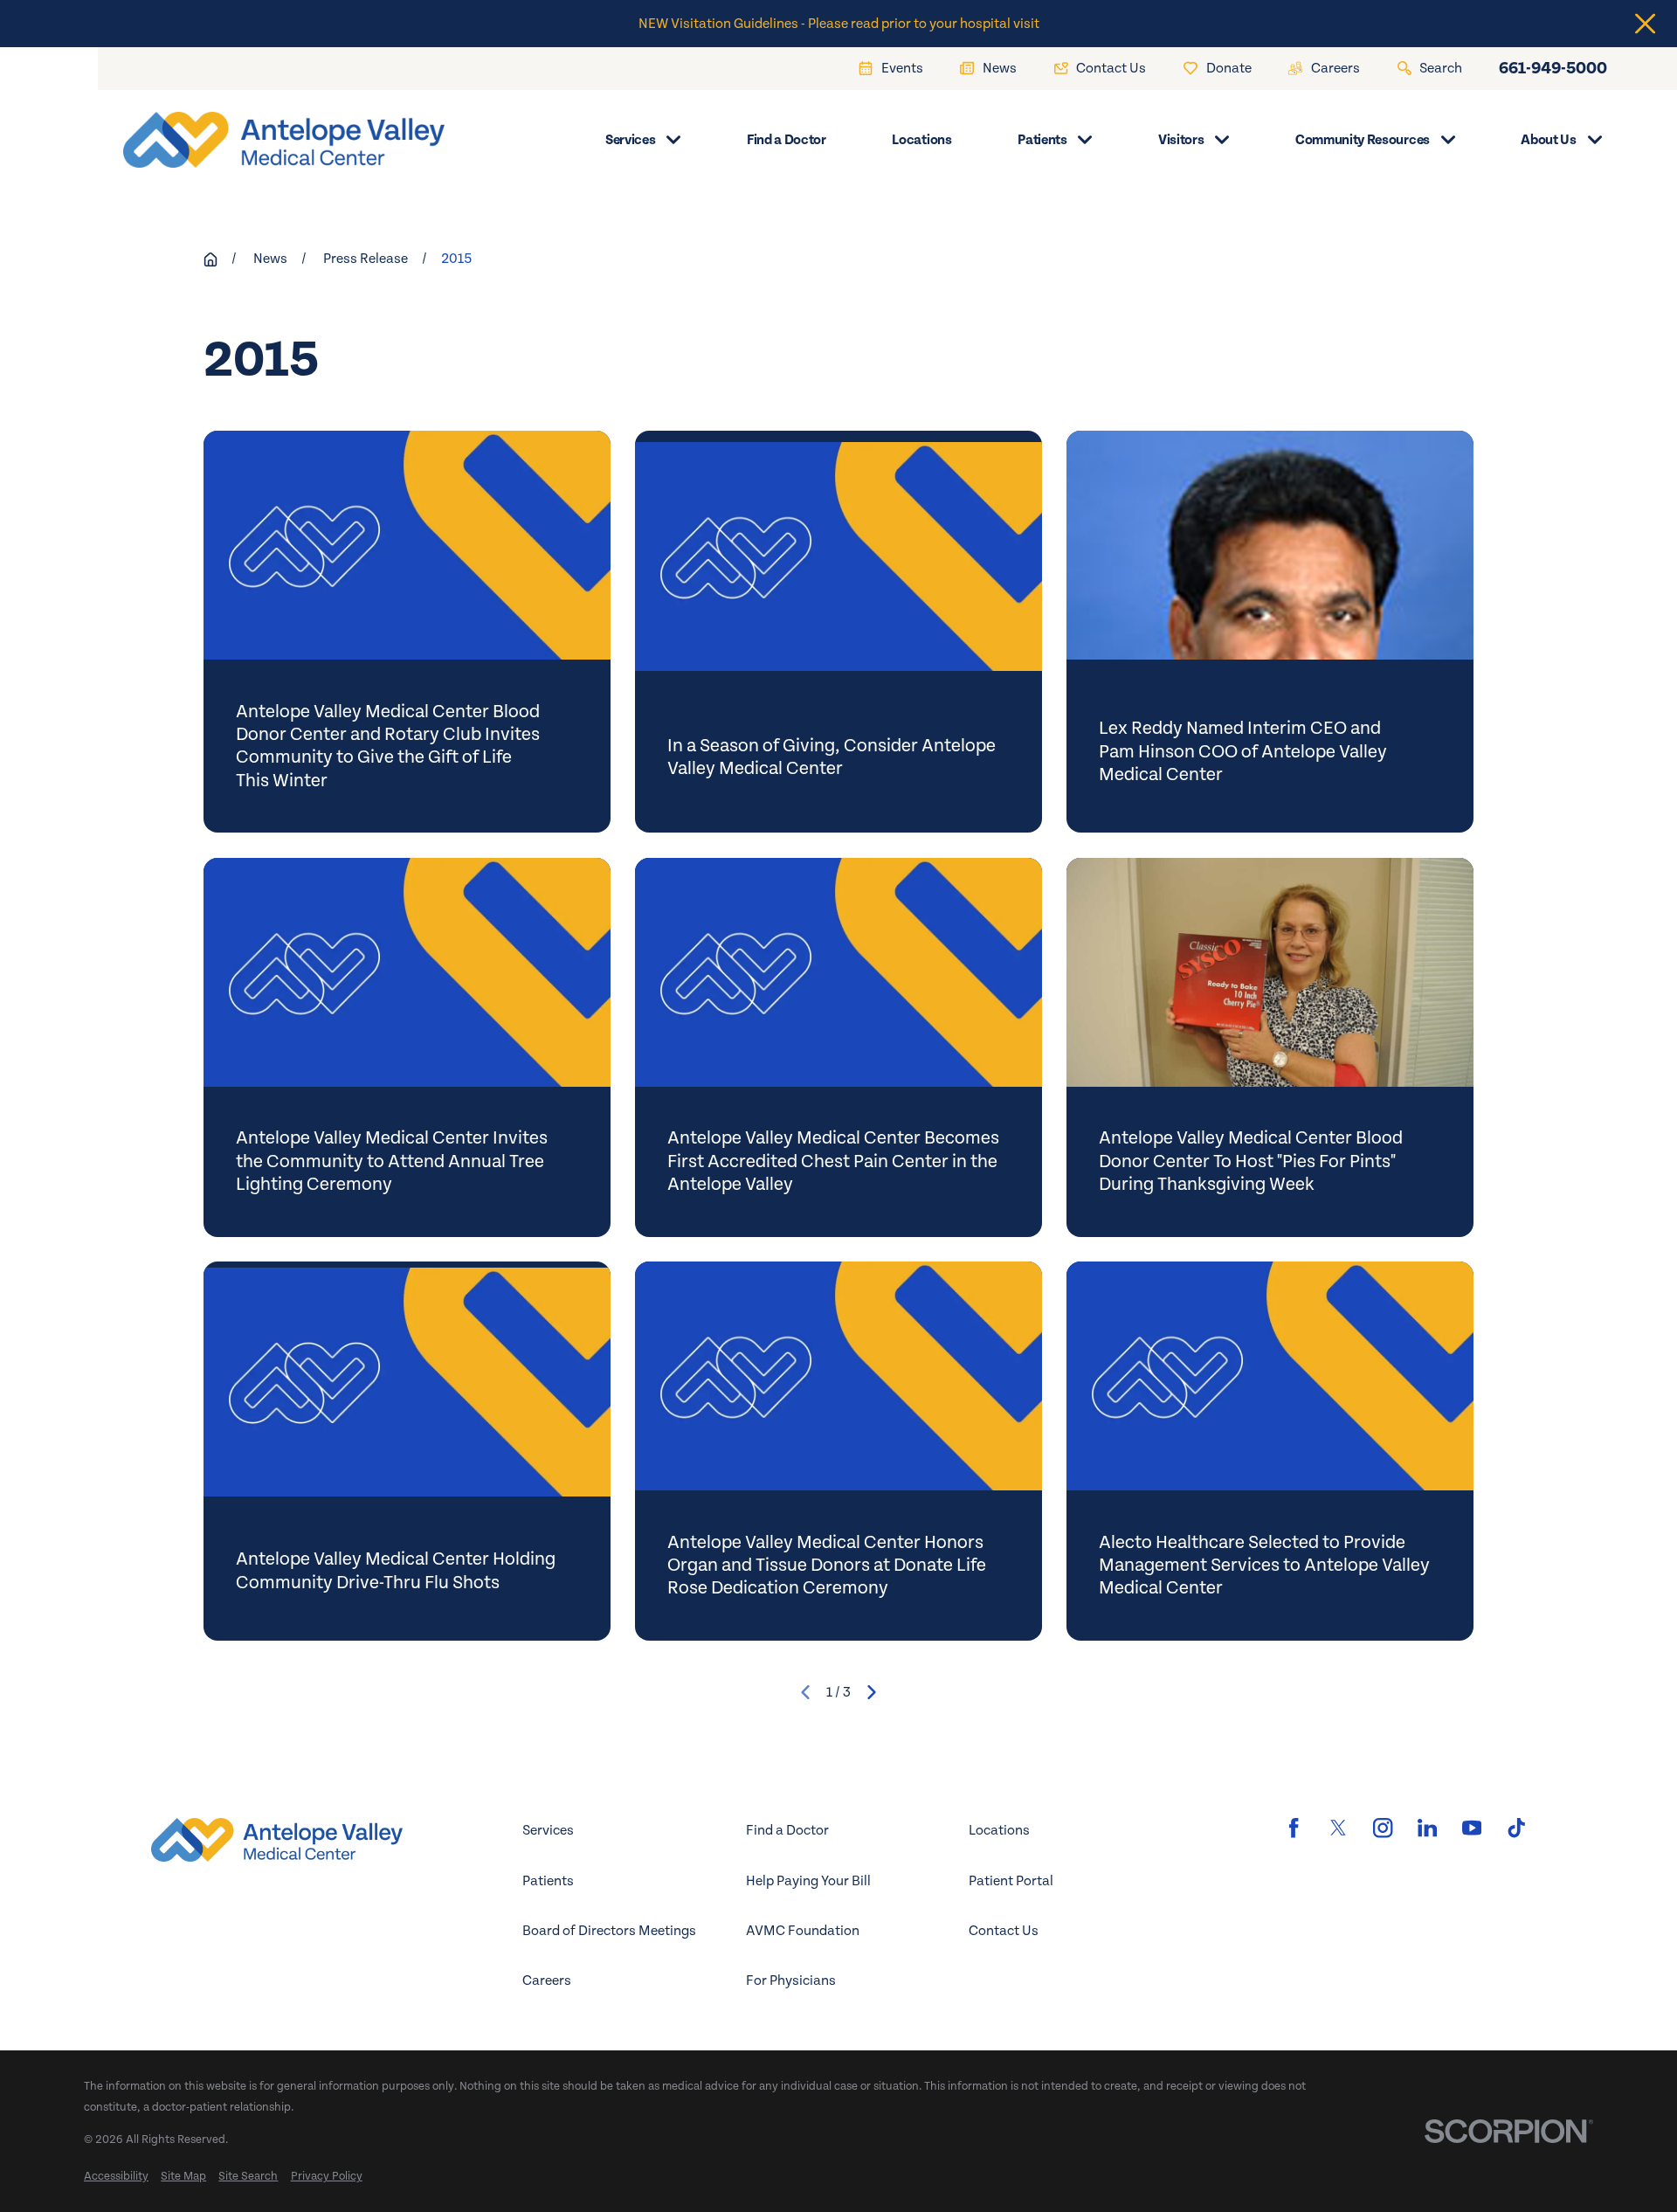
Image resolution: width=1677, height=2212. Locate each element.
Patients (548, 1881)
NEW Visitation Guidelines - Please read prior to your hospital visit (839, 24)
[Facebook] (1294, 1828)
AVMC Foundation (803, 1931)
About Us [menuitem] (1548, 140)
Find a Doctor (787, 1830)
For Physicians (791, 1980)
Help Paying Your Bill (808, 1881)
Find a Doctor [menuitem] (787, 140)
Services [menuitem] (630, 140)
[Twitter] (1338, 1828)
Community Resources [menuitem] (1363, 140)
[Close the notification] (1645, 24)
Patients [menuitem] (1042, 140)
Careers (547, 1980)
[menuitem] (116, 2176)
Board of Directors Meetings (609, 1931)
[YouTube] (1472, 1828)
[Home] (271, 140)
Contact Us (1004, 1931)
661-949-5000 (1553, 68)
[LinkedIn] (1427, 1828)
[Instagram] (1383, 1828)
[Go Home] (210, 259)
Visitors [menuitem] (1181, 140)
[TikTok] (1516, 1828)
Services (548, 1830)
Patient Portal (1011, 1881)
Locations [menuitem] (921, 140)
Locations (999, 1830)
